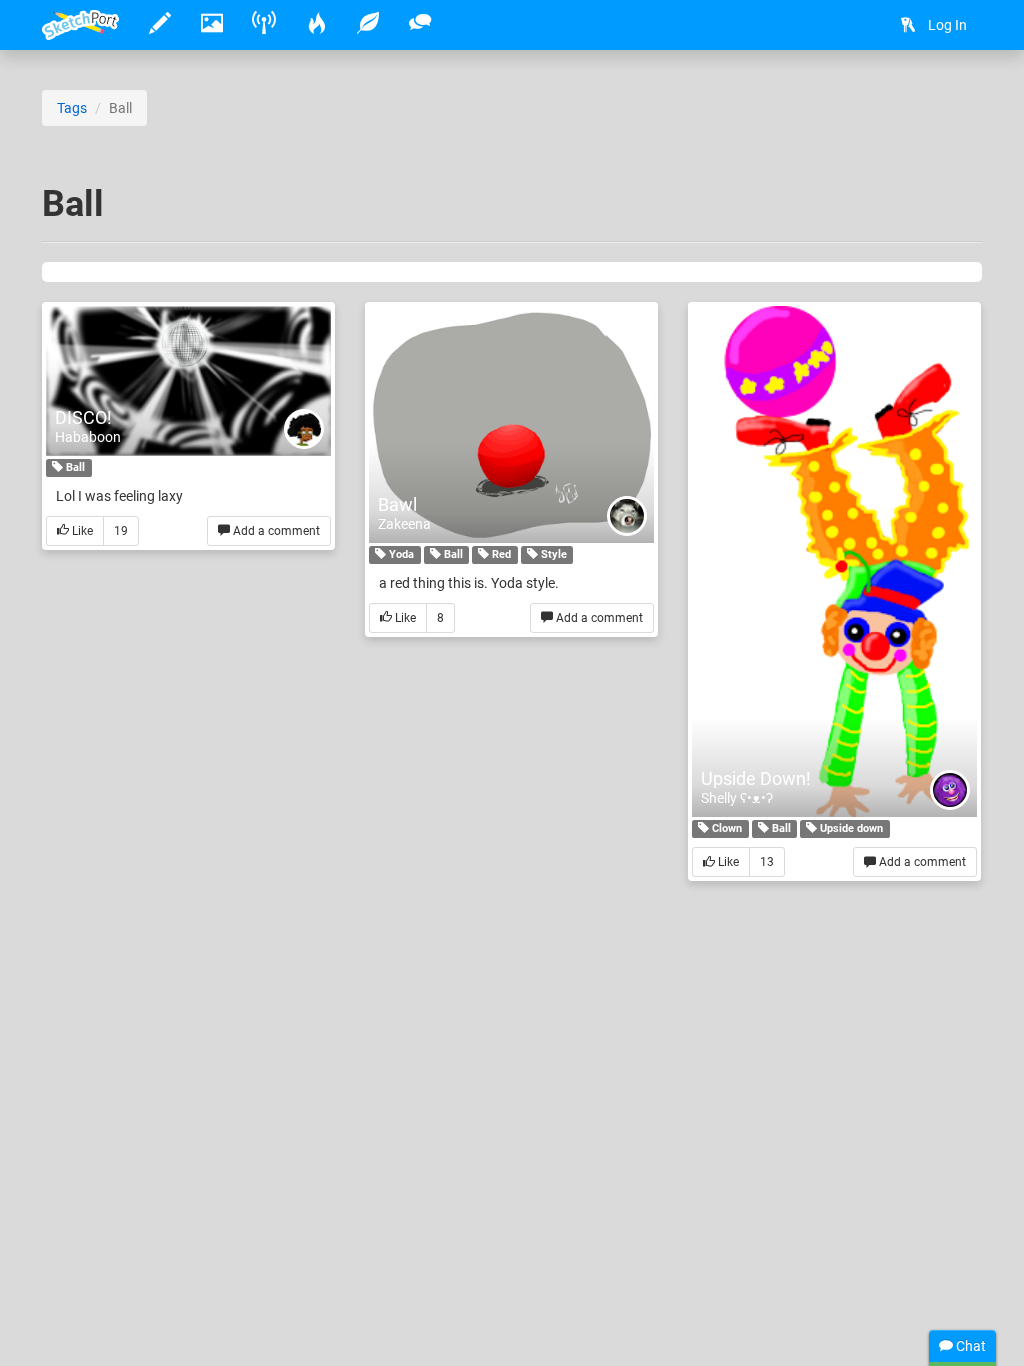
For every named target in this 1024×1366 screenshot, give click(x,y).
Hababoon (88, 437)
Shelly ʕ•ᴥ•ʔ (737, 798)
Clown (725, 828)
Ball (74, 467)
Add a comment (275, 531)
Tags (72, 108)
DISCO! (83, 417)
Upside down (850, 828)
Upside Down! (756, 778)
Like (81, 531)
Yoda (400, 554)
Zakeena (404, 524)
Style (552, 554)
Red (500, 554)
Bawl (397, 504)
